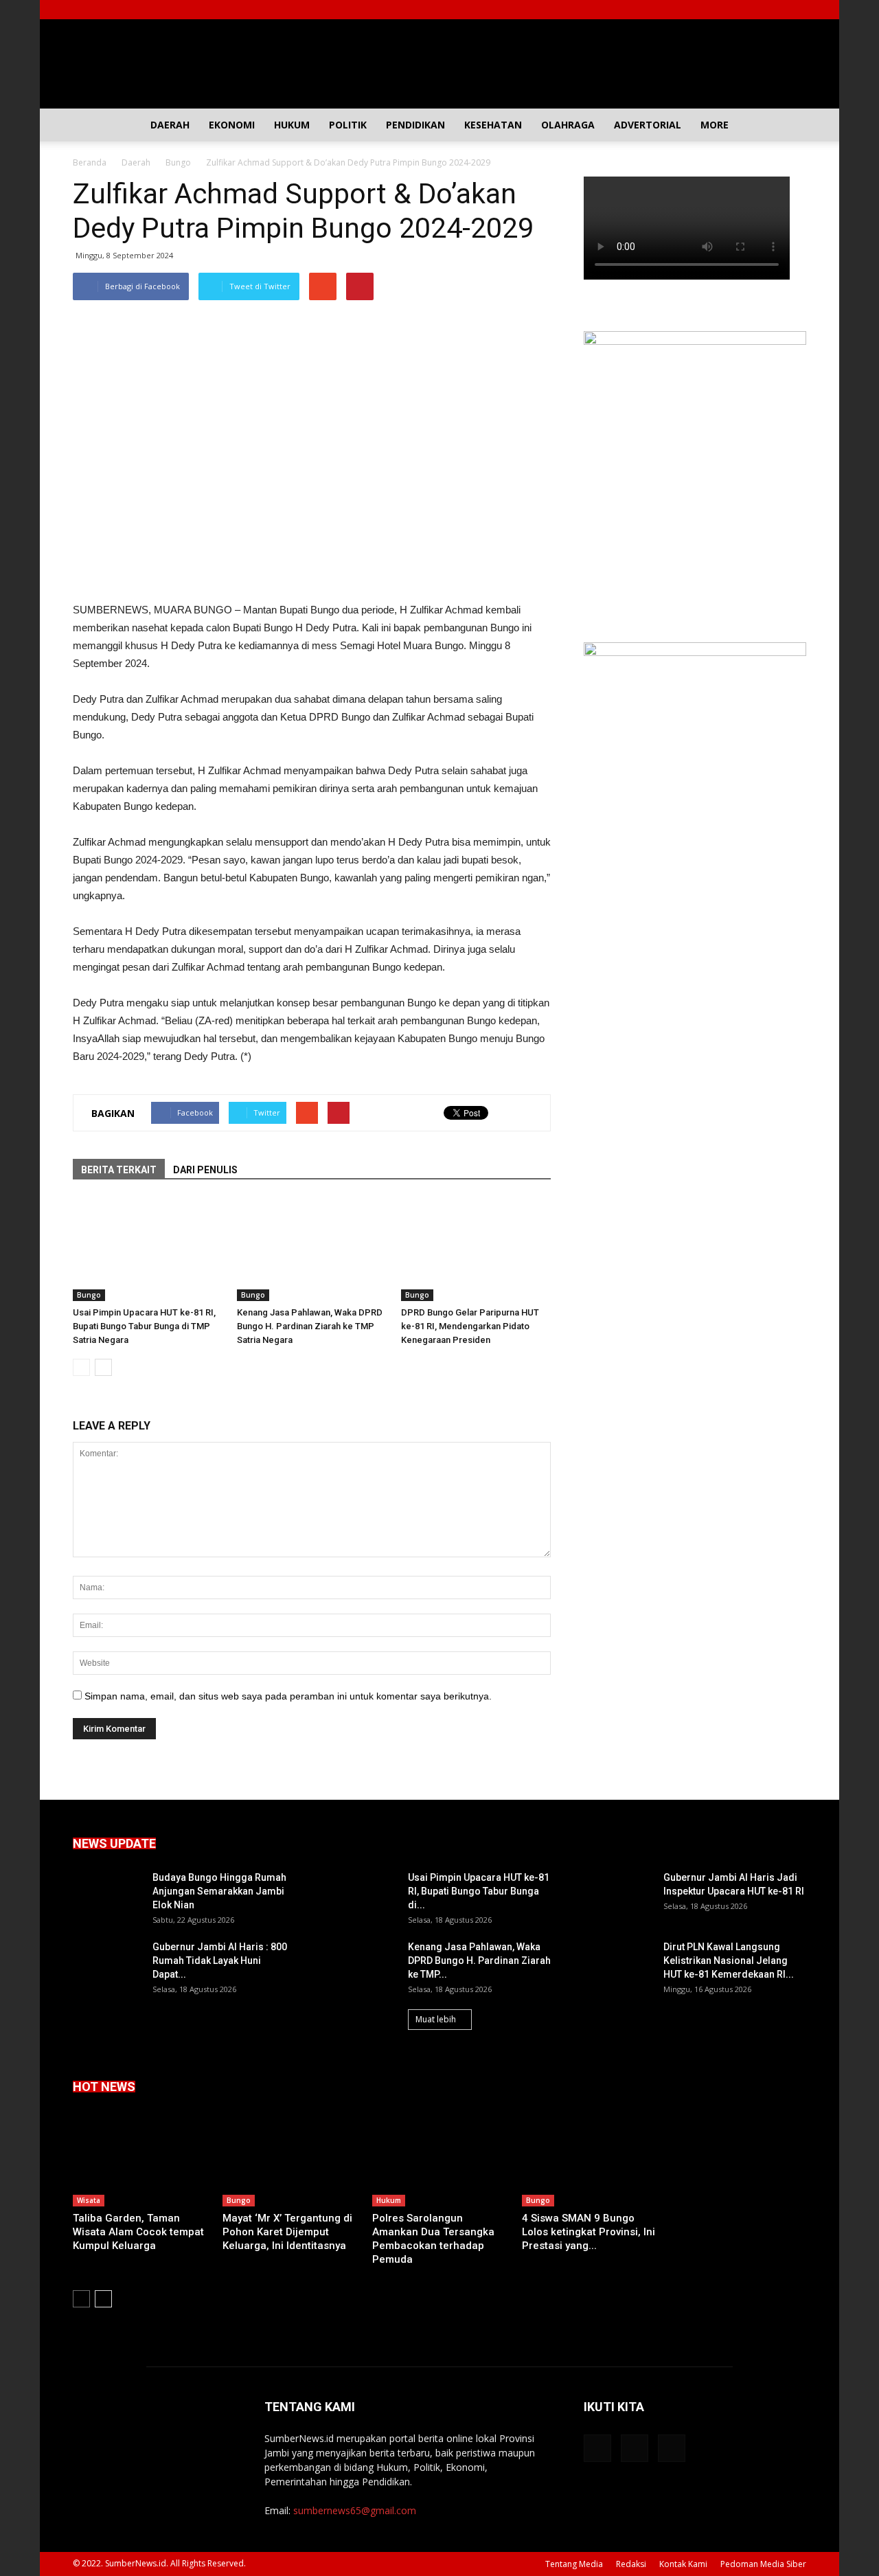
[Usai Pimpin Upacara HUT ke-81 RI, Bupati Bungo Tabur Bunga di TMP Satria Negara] (148, 1250)
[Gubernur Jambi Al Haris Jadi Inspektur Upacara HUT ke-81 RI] (618, 1895)
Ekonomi (232, 125)
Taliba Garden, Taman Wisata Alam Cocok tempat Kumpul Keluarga (138, 2232)
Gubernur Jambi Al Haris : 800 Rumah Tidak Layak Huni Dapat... (220, 1961)
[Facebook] (751, 10)
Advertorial (648, 125)
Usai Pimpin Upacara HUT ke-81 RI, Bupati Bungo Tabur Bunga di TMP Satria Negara (144, 1326)
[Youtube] (796, 10)
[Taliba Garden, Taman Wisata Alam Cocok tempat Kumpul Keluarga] (140, 2160)
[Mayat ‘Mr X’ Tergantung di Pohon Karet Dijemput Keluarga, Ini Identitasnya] (290, 2160)
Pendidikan (415, 125)
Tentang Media (574, 2564)
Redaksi (631, 2564)
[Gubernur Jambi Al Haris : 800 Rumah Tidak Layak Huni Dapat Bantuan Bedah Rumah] (107, 1964)
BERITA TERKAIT (119, 1170)
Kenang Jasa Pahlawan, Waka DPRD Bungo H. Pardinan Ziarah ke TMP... (479, 1961)
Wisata (89, 2200)
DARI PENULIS (205, 1170)
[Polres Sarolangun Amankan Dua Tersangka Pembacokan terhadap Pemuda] (439, 2160)
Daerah (170, 125)
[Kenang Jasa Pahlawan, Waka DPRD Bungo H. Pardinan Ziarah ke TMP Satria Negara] (312, 1250)
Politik (348, 125)
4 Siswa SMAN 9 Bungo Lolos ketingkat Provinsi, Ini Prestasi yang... (589, 2232)
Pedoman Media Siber (763, 2564)
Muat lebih (436, 2019)
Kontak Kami (683, 2564)
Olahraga (568, 125)
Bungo (89, 1295)
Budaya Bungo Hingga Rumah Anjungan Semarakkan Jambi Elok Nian (219, 1891)
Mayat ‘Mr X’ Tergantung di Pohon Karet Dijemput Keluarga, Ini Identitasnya (287, 2232)
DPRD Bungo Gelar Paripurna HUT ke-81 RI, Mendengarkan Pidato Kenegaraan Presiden (470, 1326)
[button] (790, 125)
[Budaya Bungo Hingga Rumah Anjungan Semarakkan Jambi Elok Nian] (107, 1895)
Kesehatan (493, 125)
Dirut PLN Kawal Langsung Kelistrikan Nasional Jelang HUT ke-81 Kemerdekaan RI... (729, 1961)
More (715, 125)
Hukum (292, 125)
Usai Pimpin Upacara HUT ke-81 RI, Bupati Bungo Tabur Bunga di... (479, 1891)
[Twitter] (773, 10)
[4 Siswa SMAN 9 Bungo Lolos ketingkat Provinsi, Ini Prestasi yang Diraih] (589, 2160)
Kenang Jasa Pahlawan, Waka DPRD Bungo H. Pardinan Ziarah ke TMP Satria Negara (310, 1326)
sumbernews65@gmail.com (355, 2510)
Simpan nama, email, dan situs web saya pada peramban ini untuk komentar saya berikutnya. (288, 1696)
